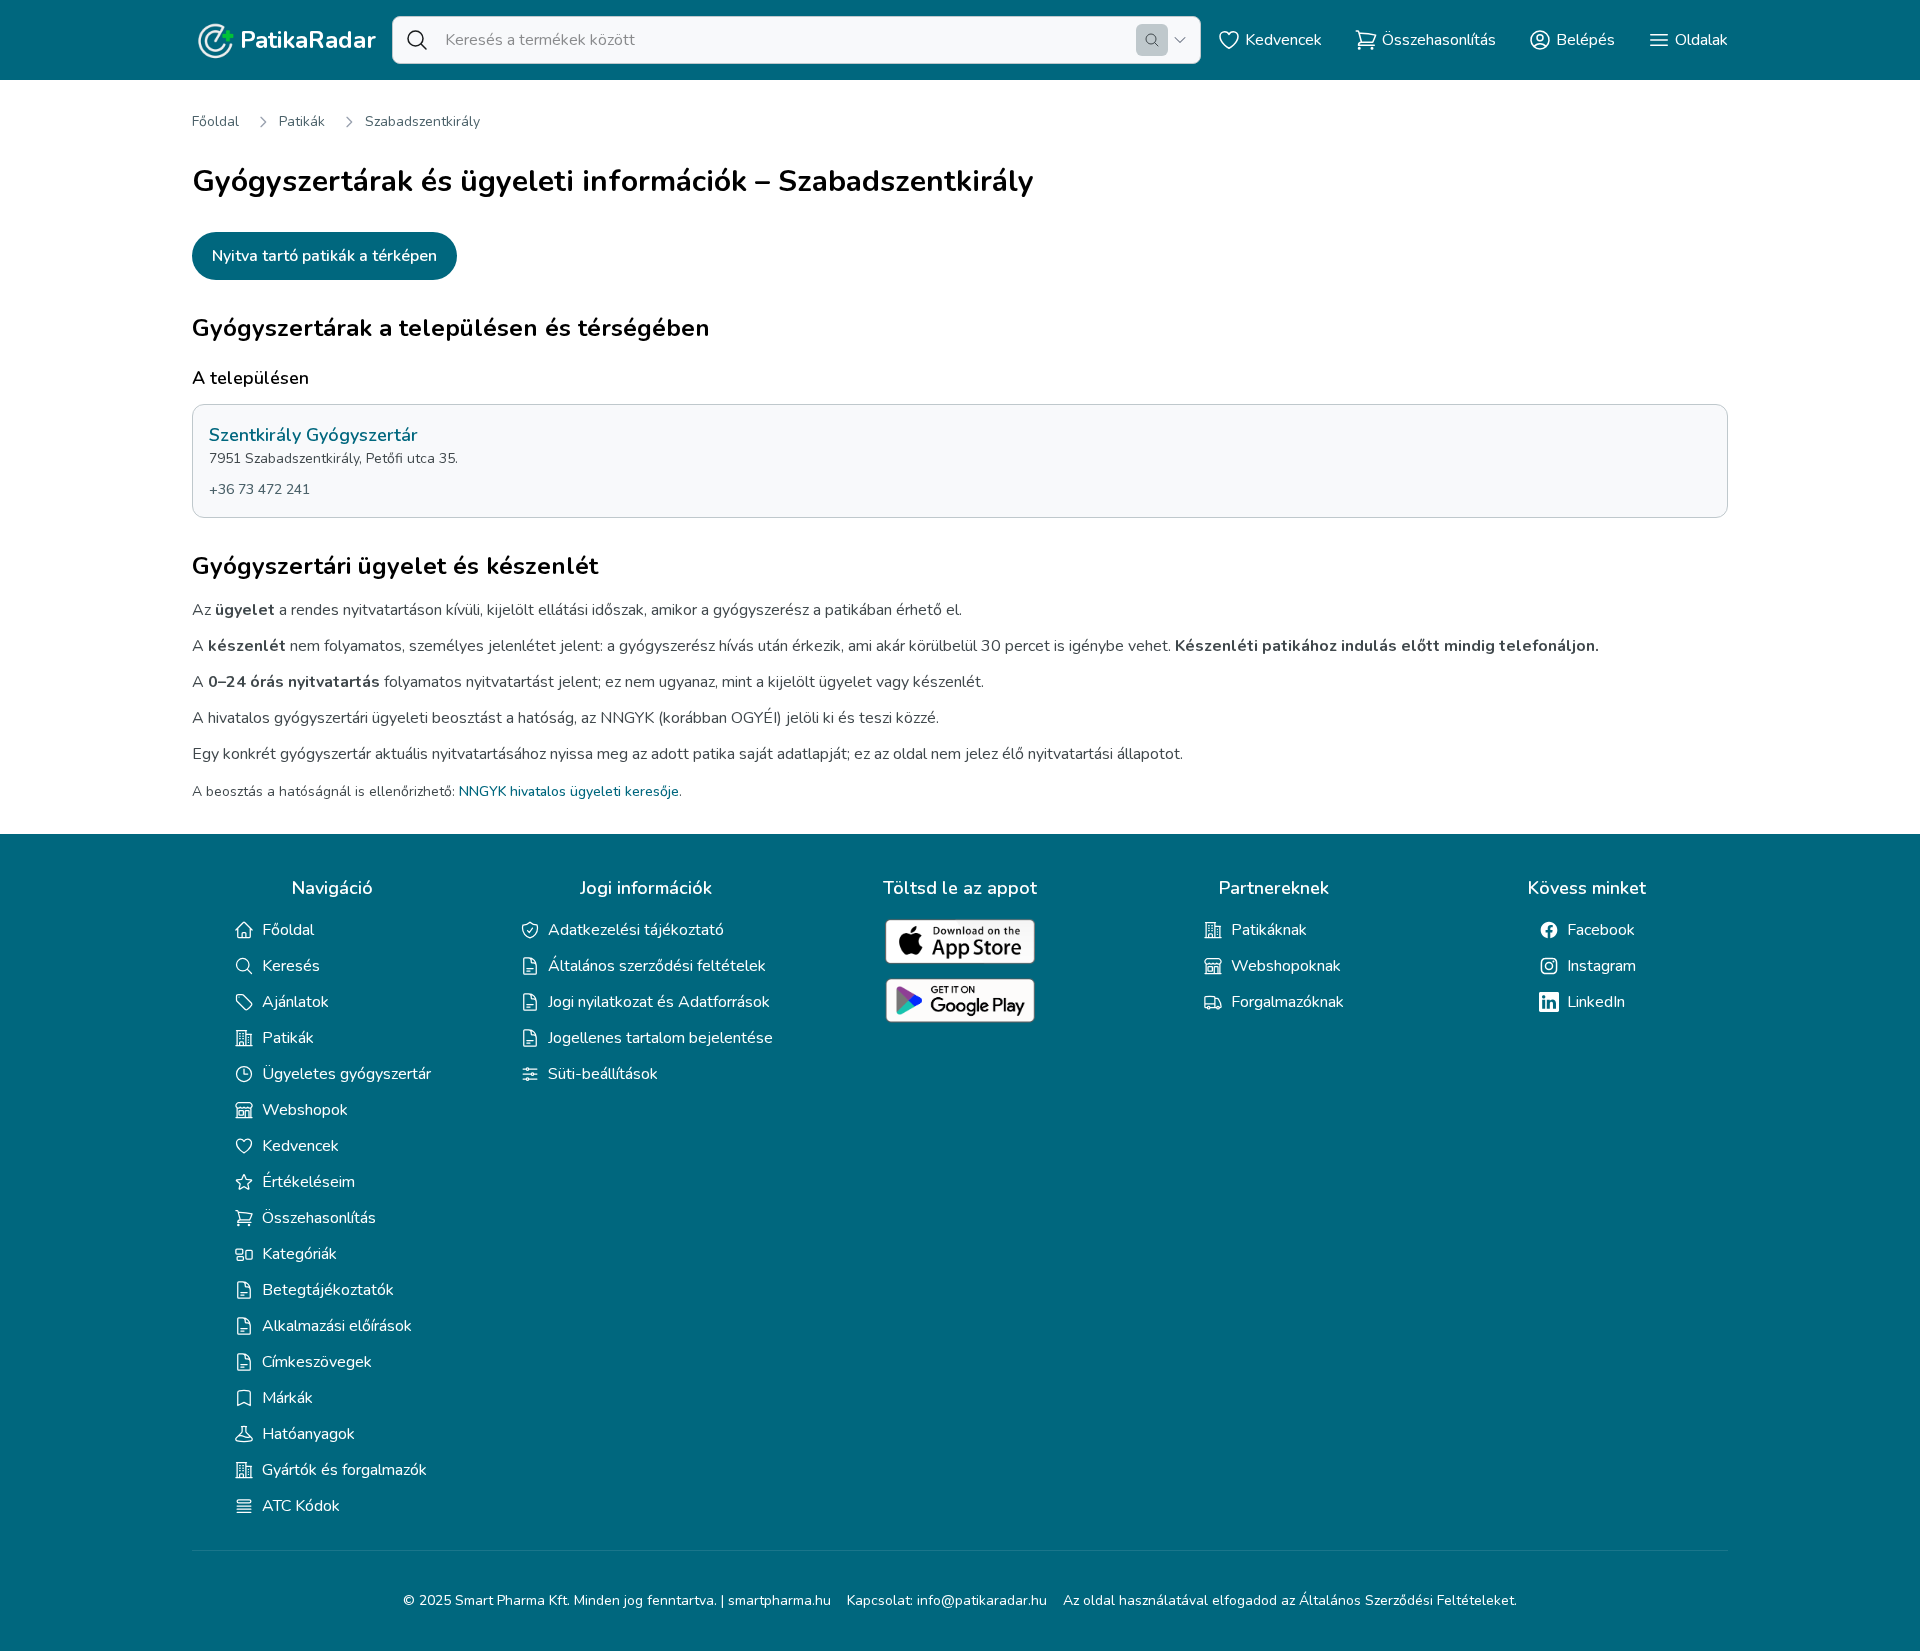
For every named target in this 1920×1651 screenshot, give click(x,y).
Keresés (291, 966)
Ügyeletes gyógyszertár (346, 1074)
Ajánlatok (295, 1002)
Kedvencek (300, 1146)
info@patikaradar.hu (982, 1600)
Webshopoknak (1286, 966)
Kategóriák (299, 1254)
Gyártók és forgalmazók (344, 1470)
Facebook (1601, 930)
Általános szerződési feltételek (657, 966)
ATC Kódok (301, 1506)
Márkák (287, 1398)
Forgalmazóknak (1287, 1002)
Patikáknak (1269, 930)
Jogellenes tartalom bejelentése (660, 1038)
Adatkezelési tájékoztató (636, 930)
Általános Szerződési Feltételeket (1406, 1600)
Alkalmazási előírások (337, 1326)
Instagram (1601, 966)
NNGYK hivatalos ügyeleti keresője (569, 791)
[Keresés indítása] (1152, 40)
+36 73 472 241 (259, 489)
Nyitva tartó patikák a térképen (324, 256)
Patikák (302, 121)
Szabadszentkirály (422, 121)
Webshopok (305, 1110)
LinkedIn (1596, 1002)
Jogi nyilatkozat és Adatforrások (659, 1002)
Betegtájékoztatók (328, 1290)
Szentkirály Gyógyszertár (313, 435)
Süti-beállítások (603, 1074)
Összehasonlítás (319, 1218)
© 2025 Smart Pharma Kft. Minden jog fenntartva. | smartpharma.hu (617, 1600)
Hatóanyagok (308, 1434)
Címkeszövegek (317, 1362)
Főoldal (215, 121)
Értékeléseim (308, 1182)
